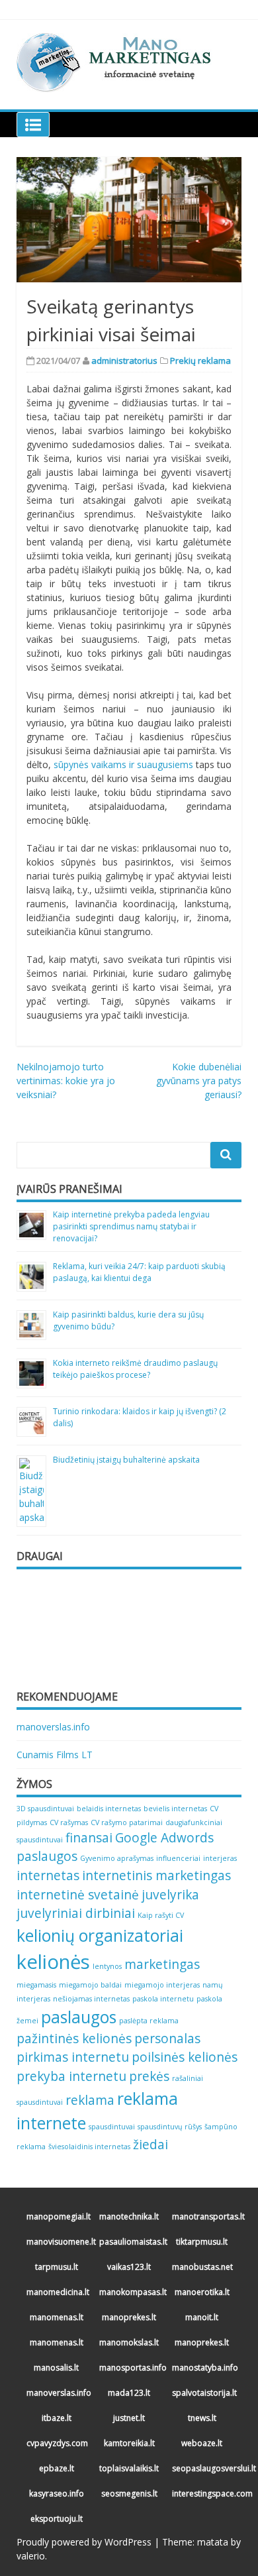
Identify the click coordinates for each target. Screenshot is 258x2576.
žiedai (150, 2145)
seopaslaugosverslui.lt (203, 2468)
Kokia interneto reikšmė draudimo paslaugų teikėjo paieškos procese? (135, 1369)
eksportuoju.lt (57, 2519)
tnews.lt (202, 2418)
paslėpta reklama (149, 2021)
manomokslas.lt (129, 2342)
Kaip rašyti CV (161, 1915)
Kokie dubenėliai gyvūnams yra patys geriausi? (199, 1081)
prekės (149, 2076)
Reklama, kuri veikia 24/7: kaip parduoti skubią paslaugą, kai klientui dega (139, 1272)
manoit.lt (202, 2317)
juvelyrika (170, 1895)
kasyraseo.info (57, 2493)
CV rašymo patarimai (127, 1822)
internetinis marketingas (156, 1876)
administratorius (124, 361)
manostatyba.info (203, 2368)
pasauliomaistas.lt (131, 2242)
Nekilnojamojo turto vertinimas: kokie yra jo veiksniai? (66, 1081)
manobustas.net (202, 2267)
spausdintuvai (112, 2127)
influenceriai (178, 1858)
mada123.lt (129, 2393)
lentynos (107, 1966)
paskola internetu (163, 1999)
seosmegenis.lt (129, 2493)
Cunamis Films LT (55, 1755)
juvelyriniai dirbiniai (76, 1913)
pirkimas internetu (73, 2057)
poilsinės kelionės (185, 2057)
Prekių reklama (200, 361)
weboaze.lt (202, 2443)
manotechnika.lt (129, 2216)
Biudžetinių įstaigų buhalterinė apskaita (126, 1460)
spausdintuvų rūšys (170, 2127)
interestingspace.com (203, 2493)
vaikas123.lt (129, 2267)
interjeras (220, 1858)
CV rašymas (69, 1822)
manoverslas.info (53, 1727)
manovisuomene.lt (58, 2242)
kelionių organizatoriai (100, 1935)
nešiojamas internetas (91, 1999)
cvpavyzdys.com (57, 2443)
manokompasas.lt (131, 2292)
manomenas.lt (57, 2317)
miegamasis (36, 1985)
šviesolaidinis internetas (89, 2147)
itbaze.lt (57, 2418)
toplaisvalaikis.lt (129, 2468)
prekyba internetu (71, 2076)
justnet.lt (129, 2418)
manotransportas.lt (203, 2216)
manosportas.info (131, 2368)
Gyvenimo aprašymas (117, 1858)
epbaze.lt (57, 2468)
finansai (89, 1838)
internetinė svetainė (78, 1895)
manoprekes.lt (129, 2317)
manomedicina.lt (58, 2292)
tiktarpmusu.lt (202, 2242)
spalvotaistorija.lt (203, 2393)
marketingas (162, 1964)
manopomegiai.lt (58, 2216)
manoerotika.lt (202, 2292)
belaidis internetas (109, 1809)
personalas (167, 2039)
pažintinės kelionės (74, 2039)
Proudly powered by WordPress (84, 2542)
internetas (48, 1876)
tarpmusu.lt (57, 2267)
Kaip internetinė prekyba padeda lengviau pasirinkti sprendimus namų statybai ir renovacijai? (131, 1226)
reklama (90, 2100)
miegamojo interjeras (162, 1985)
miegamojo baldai (90, 1985)
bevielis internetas (175, 1809)
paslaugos (79, 2017)
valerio (31, 2556)
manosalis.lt (56, 2368)
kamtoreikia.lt (129, 2443)
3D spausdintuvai (45, 1809)
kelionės (53, 1962)
